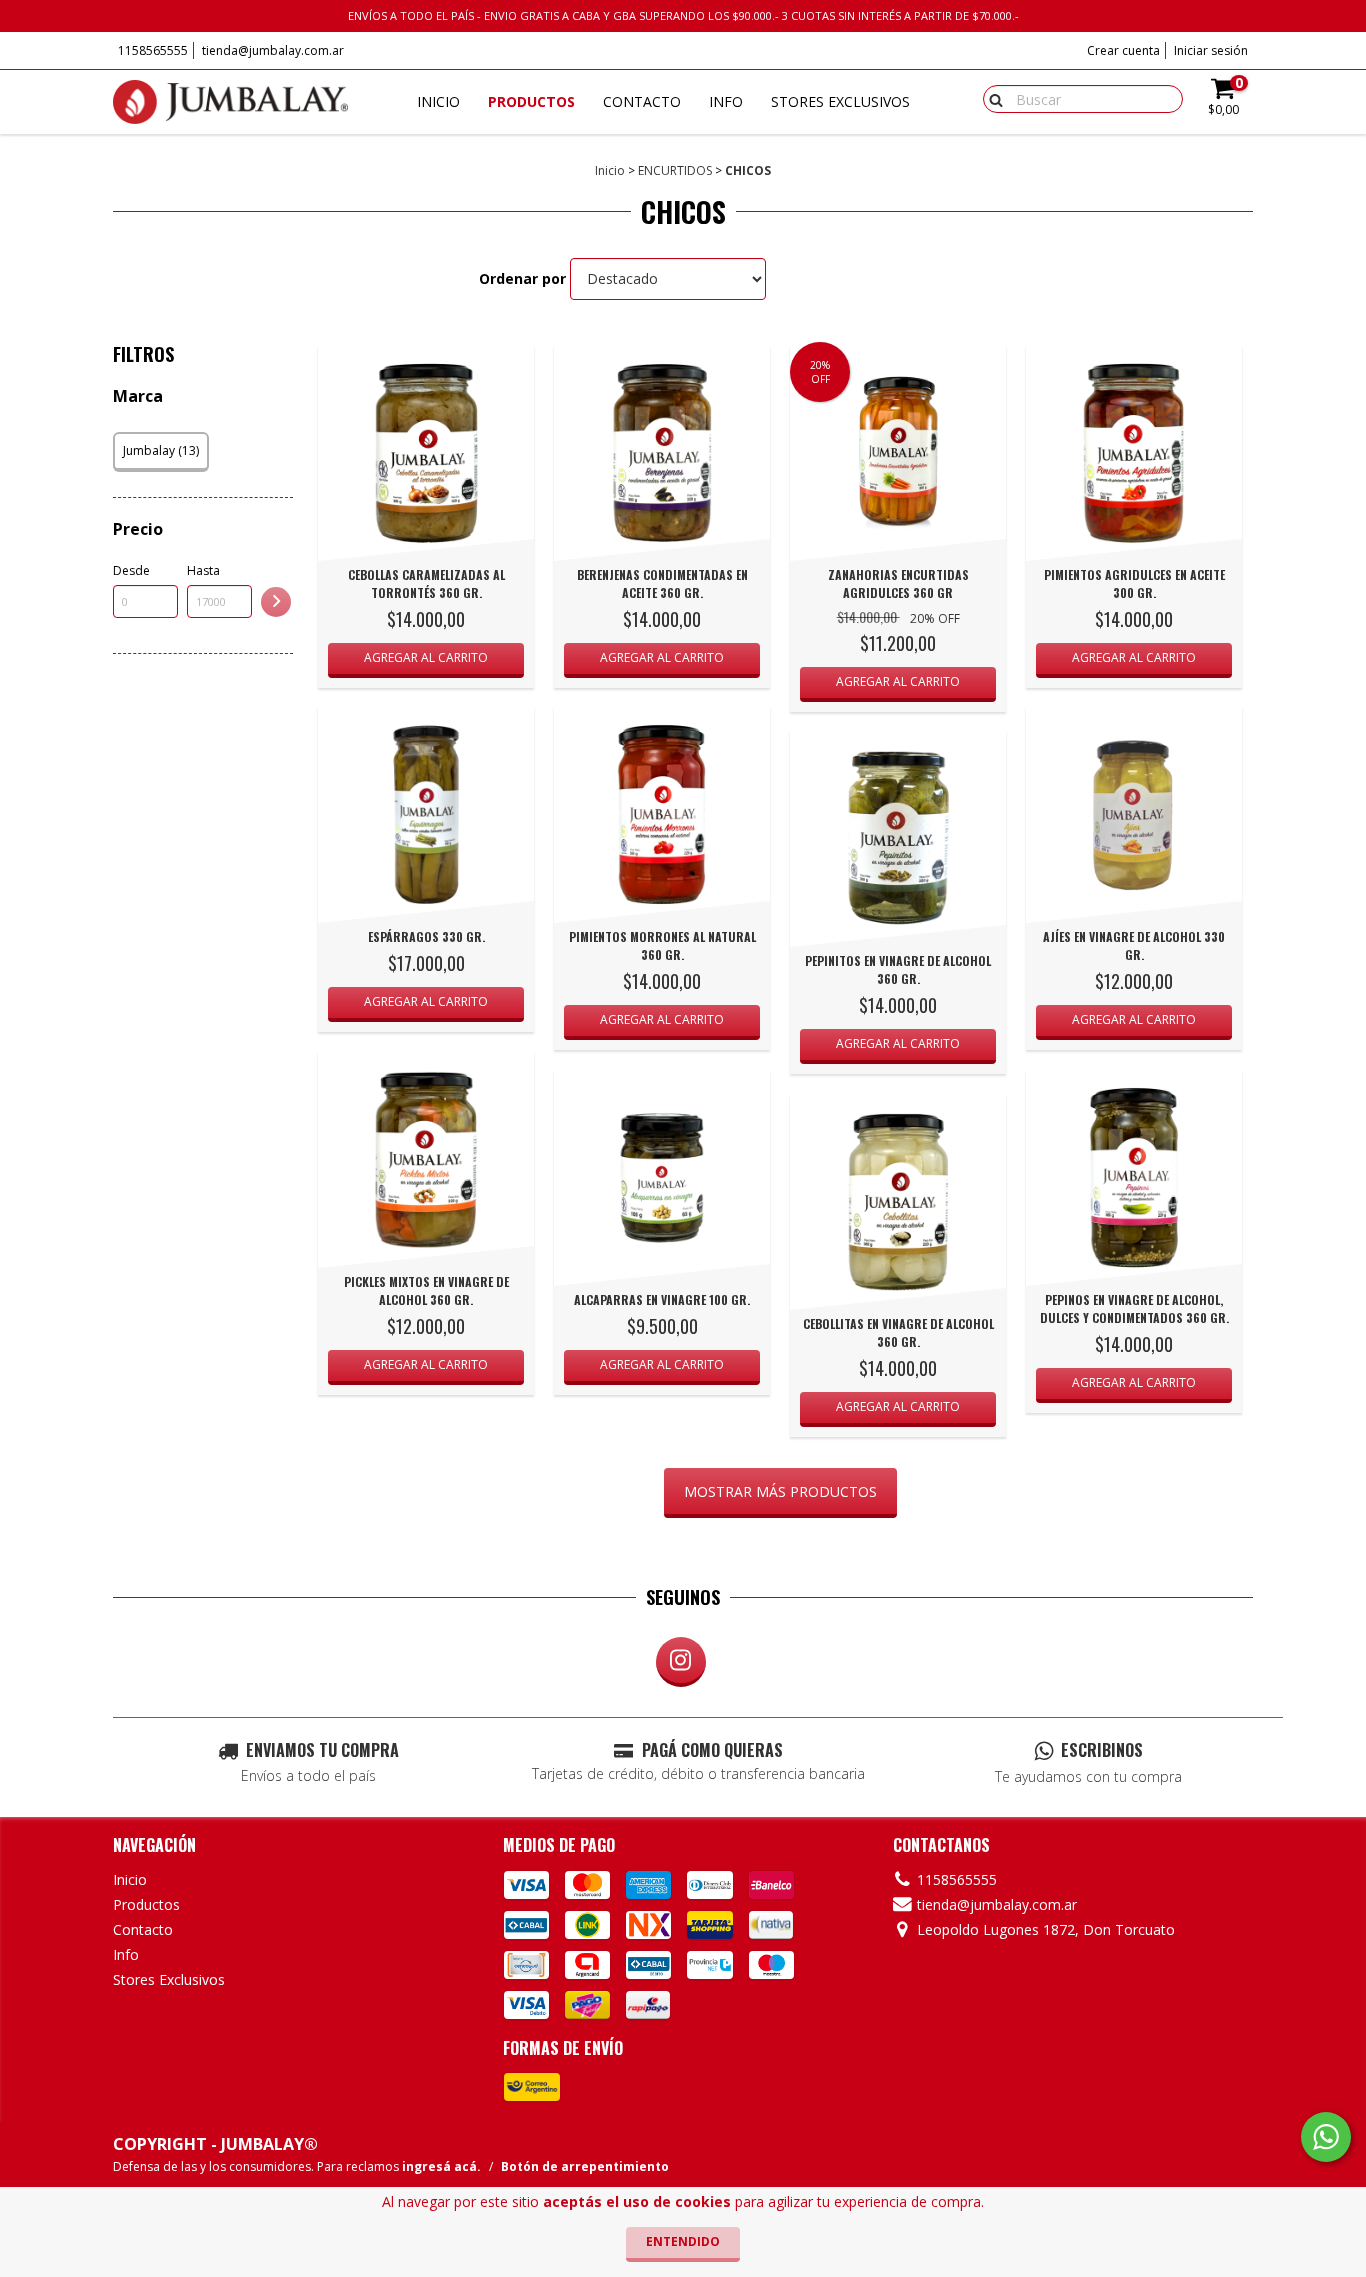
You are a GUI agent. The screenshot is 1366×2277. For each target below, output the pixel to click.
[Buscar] (991, 98)
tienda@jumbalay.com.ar (273, 50)
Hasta (203, 570)
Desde (131, 570)
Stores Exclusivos (840, 101)
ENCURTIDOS (675, 170)
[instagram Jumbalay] (681, 1662)
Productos (531, 101)
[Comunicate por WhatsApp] (1326, 2137)
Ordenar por (522, 278)
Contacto (642, 101)
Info (726, 101)
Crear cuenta (1123, 50)
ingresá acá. (441, 2166)
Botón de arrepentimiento (585, 2166)
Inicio (438, 101)
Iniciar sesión (1211, 50)
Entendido (683, 2241)
